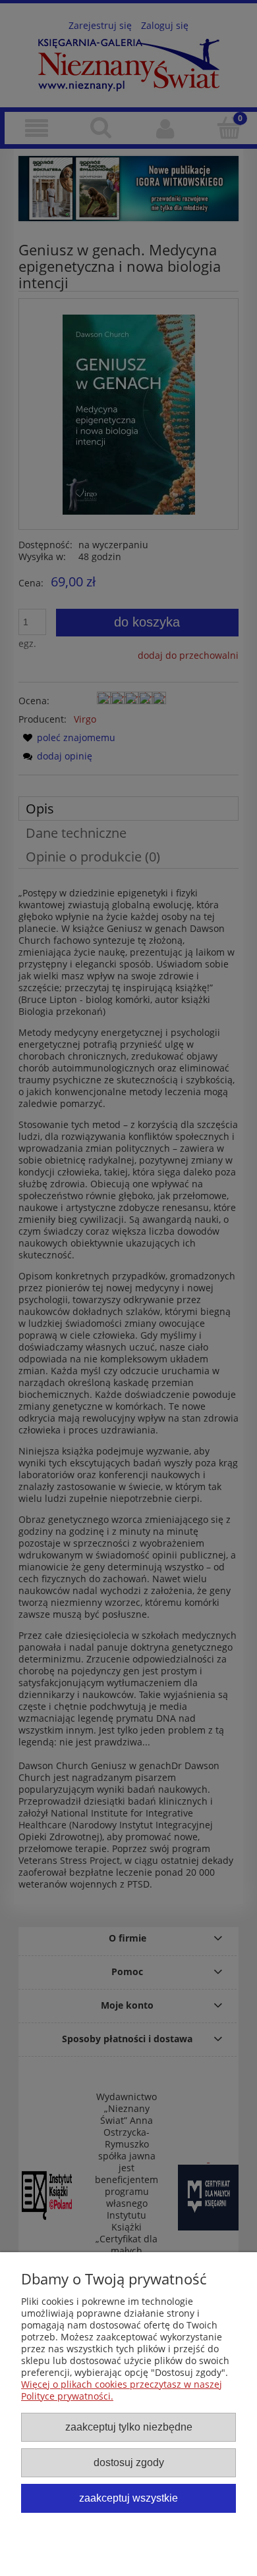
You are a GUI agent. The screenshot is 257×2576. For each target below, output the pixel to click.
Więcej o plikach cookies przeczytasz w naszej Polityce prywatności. (122, 2390)
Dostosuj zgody (129, 2462)
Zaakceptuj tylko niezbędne (129, 2427)
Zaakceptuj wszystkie (128, 2498)
